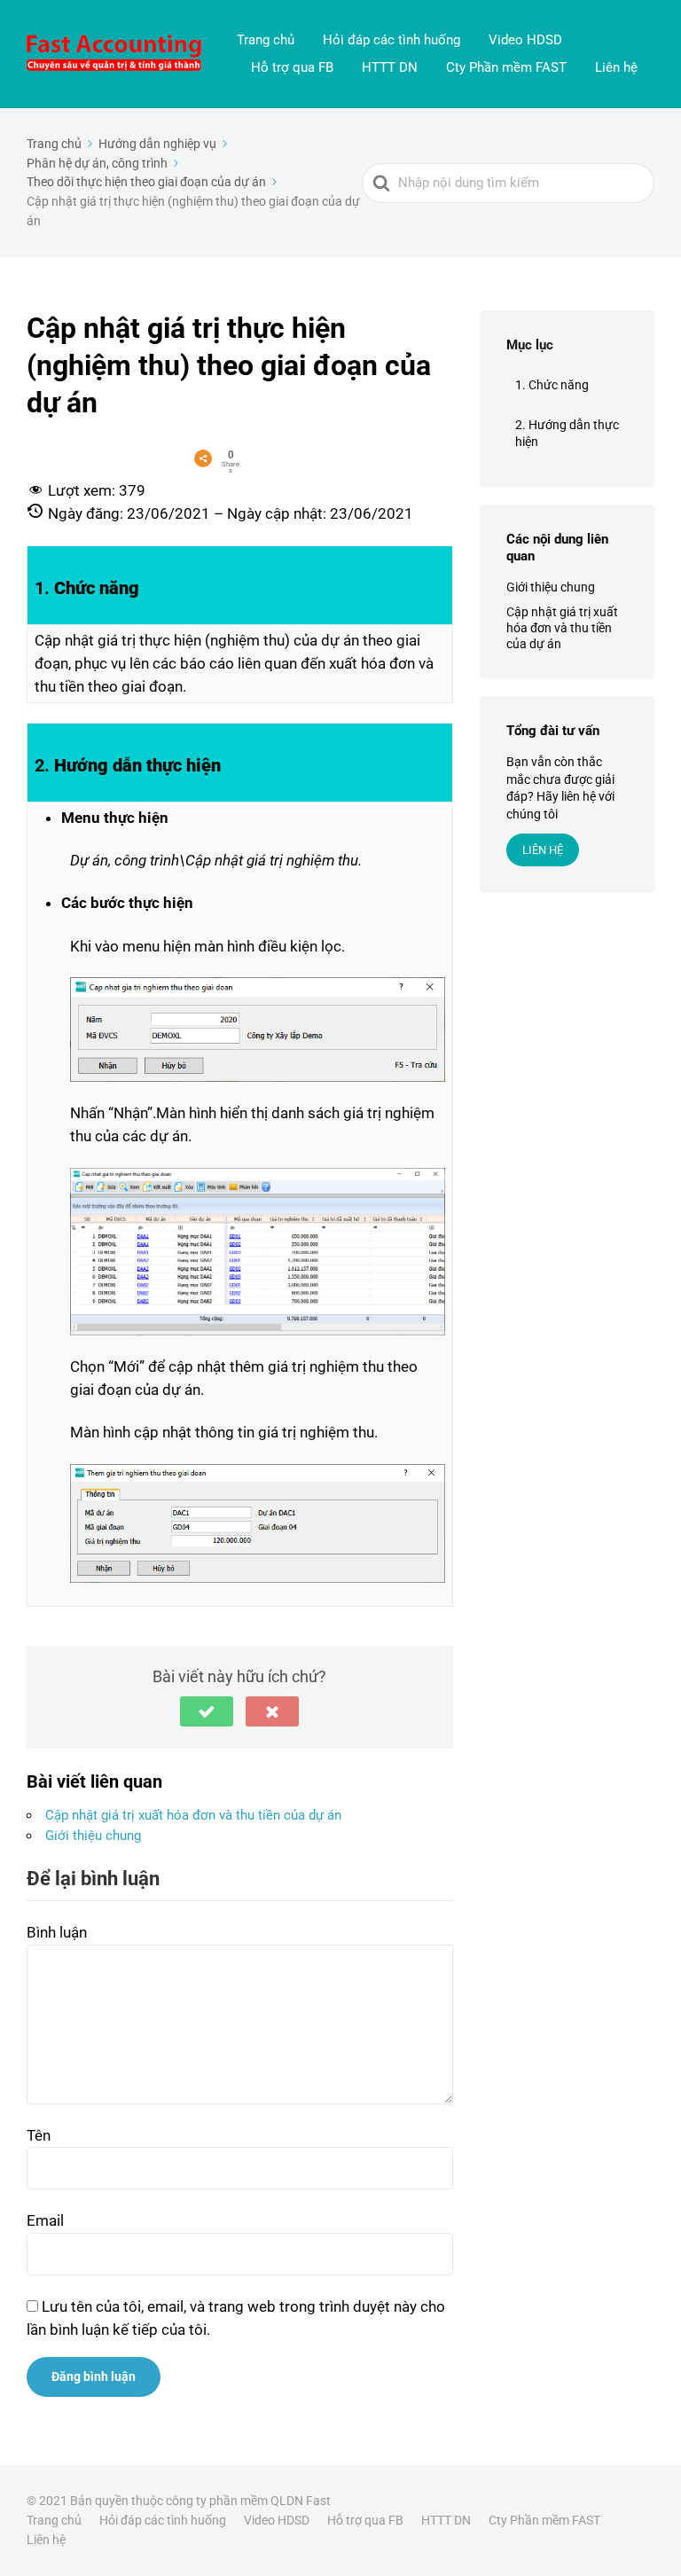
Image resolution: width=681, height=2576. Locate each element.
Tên (39, 2135)
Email (45, 2220)
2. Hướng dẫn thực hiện (567, 434)
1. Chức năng (552, 385)
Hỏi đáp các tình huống (391, 40)
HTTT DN (390, 67)
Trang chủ (266, 40)
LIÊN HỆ (543, 850)
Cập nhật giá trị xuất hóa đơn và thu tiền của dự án (193, 1815)
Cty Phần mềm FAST (506, 67)
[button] (207, 1711)
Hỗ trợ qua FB (292, 67)
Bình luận (57, 1932)
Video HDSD (525, 40)
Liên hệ (616, 67)
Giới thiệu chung (93, 1836)
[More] (203, 458)
